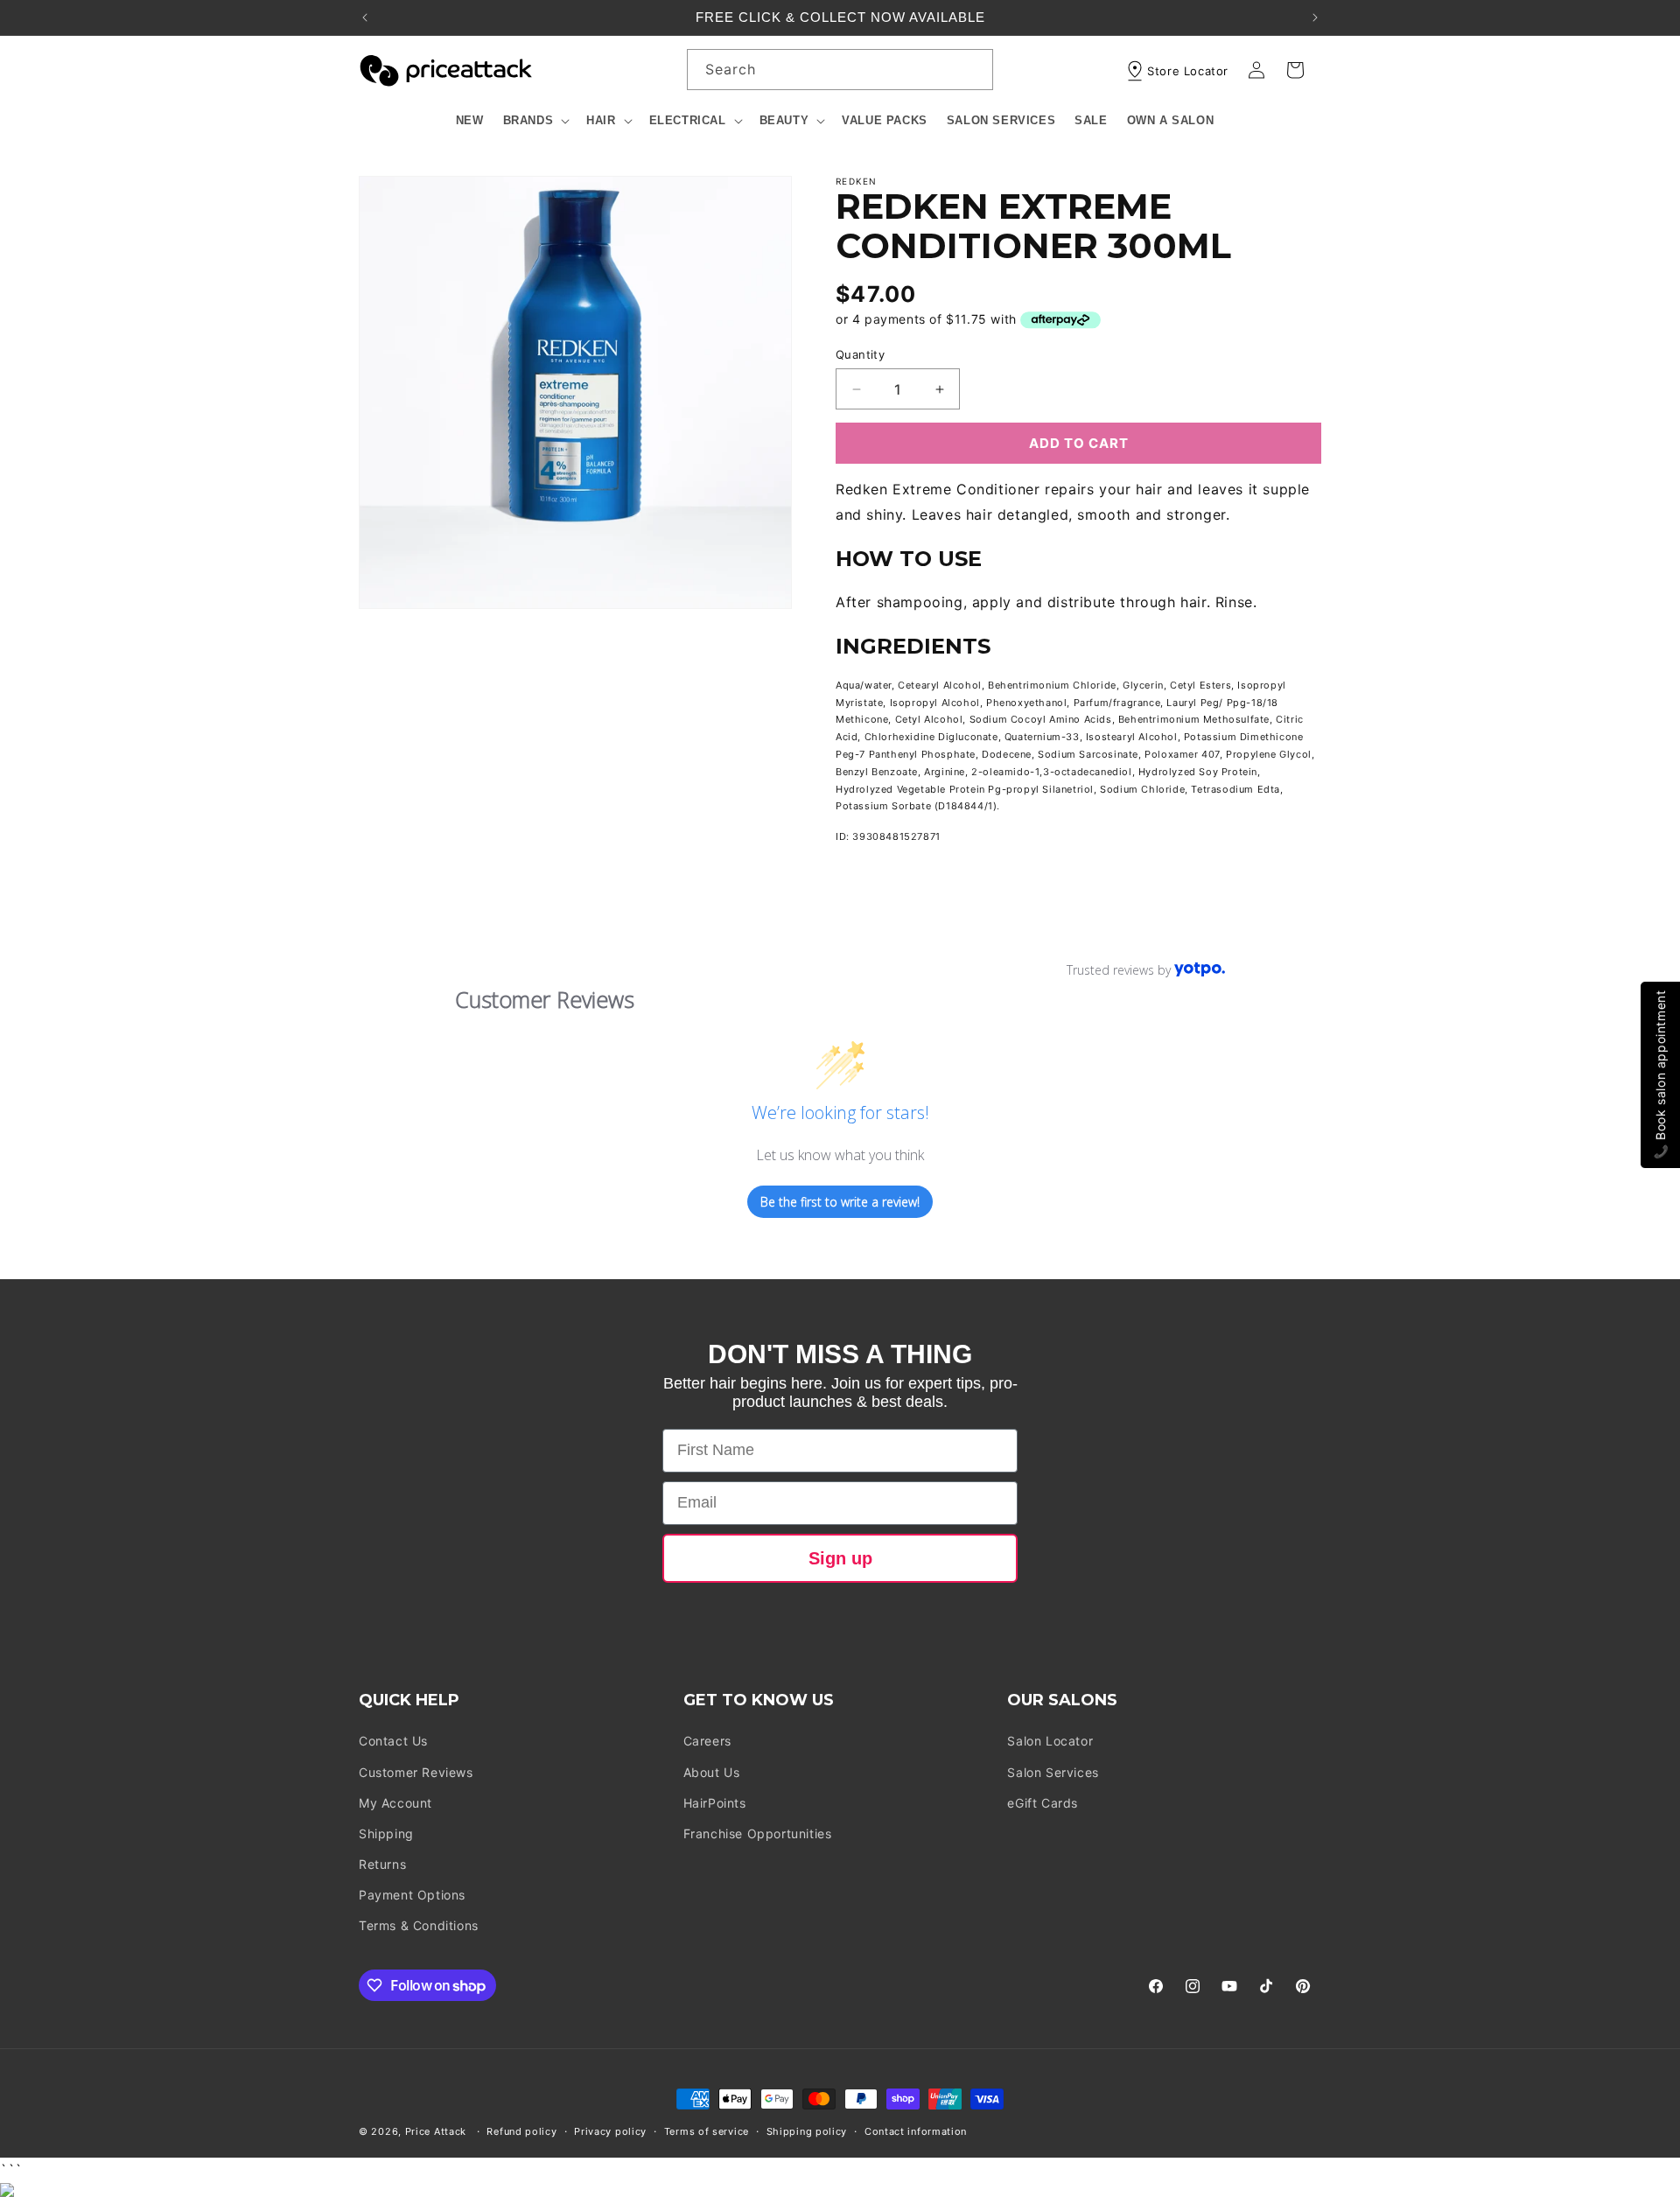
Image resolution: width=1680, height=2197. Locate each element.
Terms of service (707, 2131)
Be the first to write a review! (840, 1202)
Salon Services (1053, 1772)
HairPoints (715, 1803)
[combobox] (840, 70)
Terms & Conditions (419, 1926)
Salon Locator (1050, 1742)
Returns (382, 1864)
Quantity (860, 354)
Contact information (916, 2131)
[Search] (973, 69)
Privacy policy (610, 2131)
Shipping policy (807, 2131)
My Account (395, 1803)
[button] (535, 121)
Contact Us (393, 1742)
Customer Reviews (416, 1772)
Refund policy (521, 2131)
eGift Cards (1043, 1803)
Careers (707, 1742)
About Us (712, 1772)
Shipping (386, 1833)
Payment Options (412, 1895)
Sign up (840, 1558)
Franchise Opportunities (758, 1833)
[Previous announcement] (365, 17)
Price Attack (436, 2131)
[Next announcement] (1315, 17)
